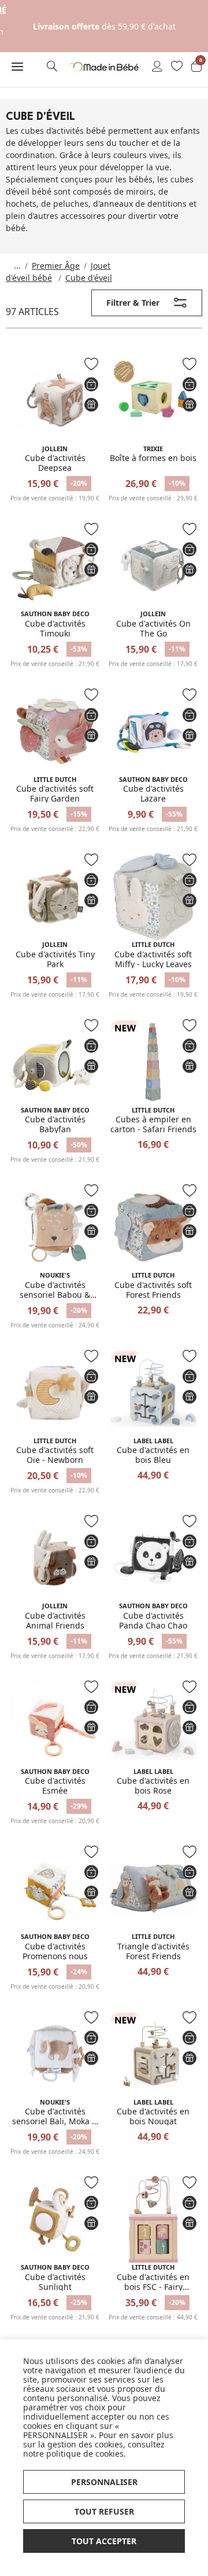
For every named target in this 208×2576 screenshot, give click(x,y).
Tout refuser (104, 2511)
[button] (17, 66)
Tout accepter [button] (104, 2541)
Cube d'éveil (89, 278)
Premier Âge (56, 266)
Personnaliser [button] (104, 2482)
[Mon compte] (157, 67)
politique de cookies (85, 2454)
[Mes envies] (177, 67)
